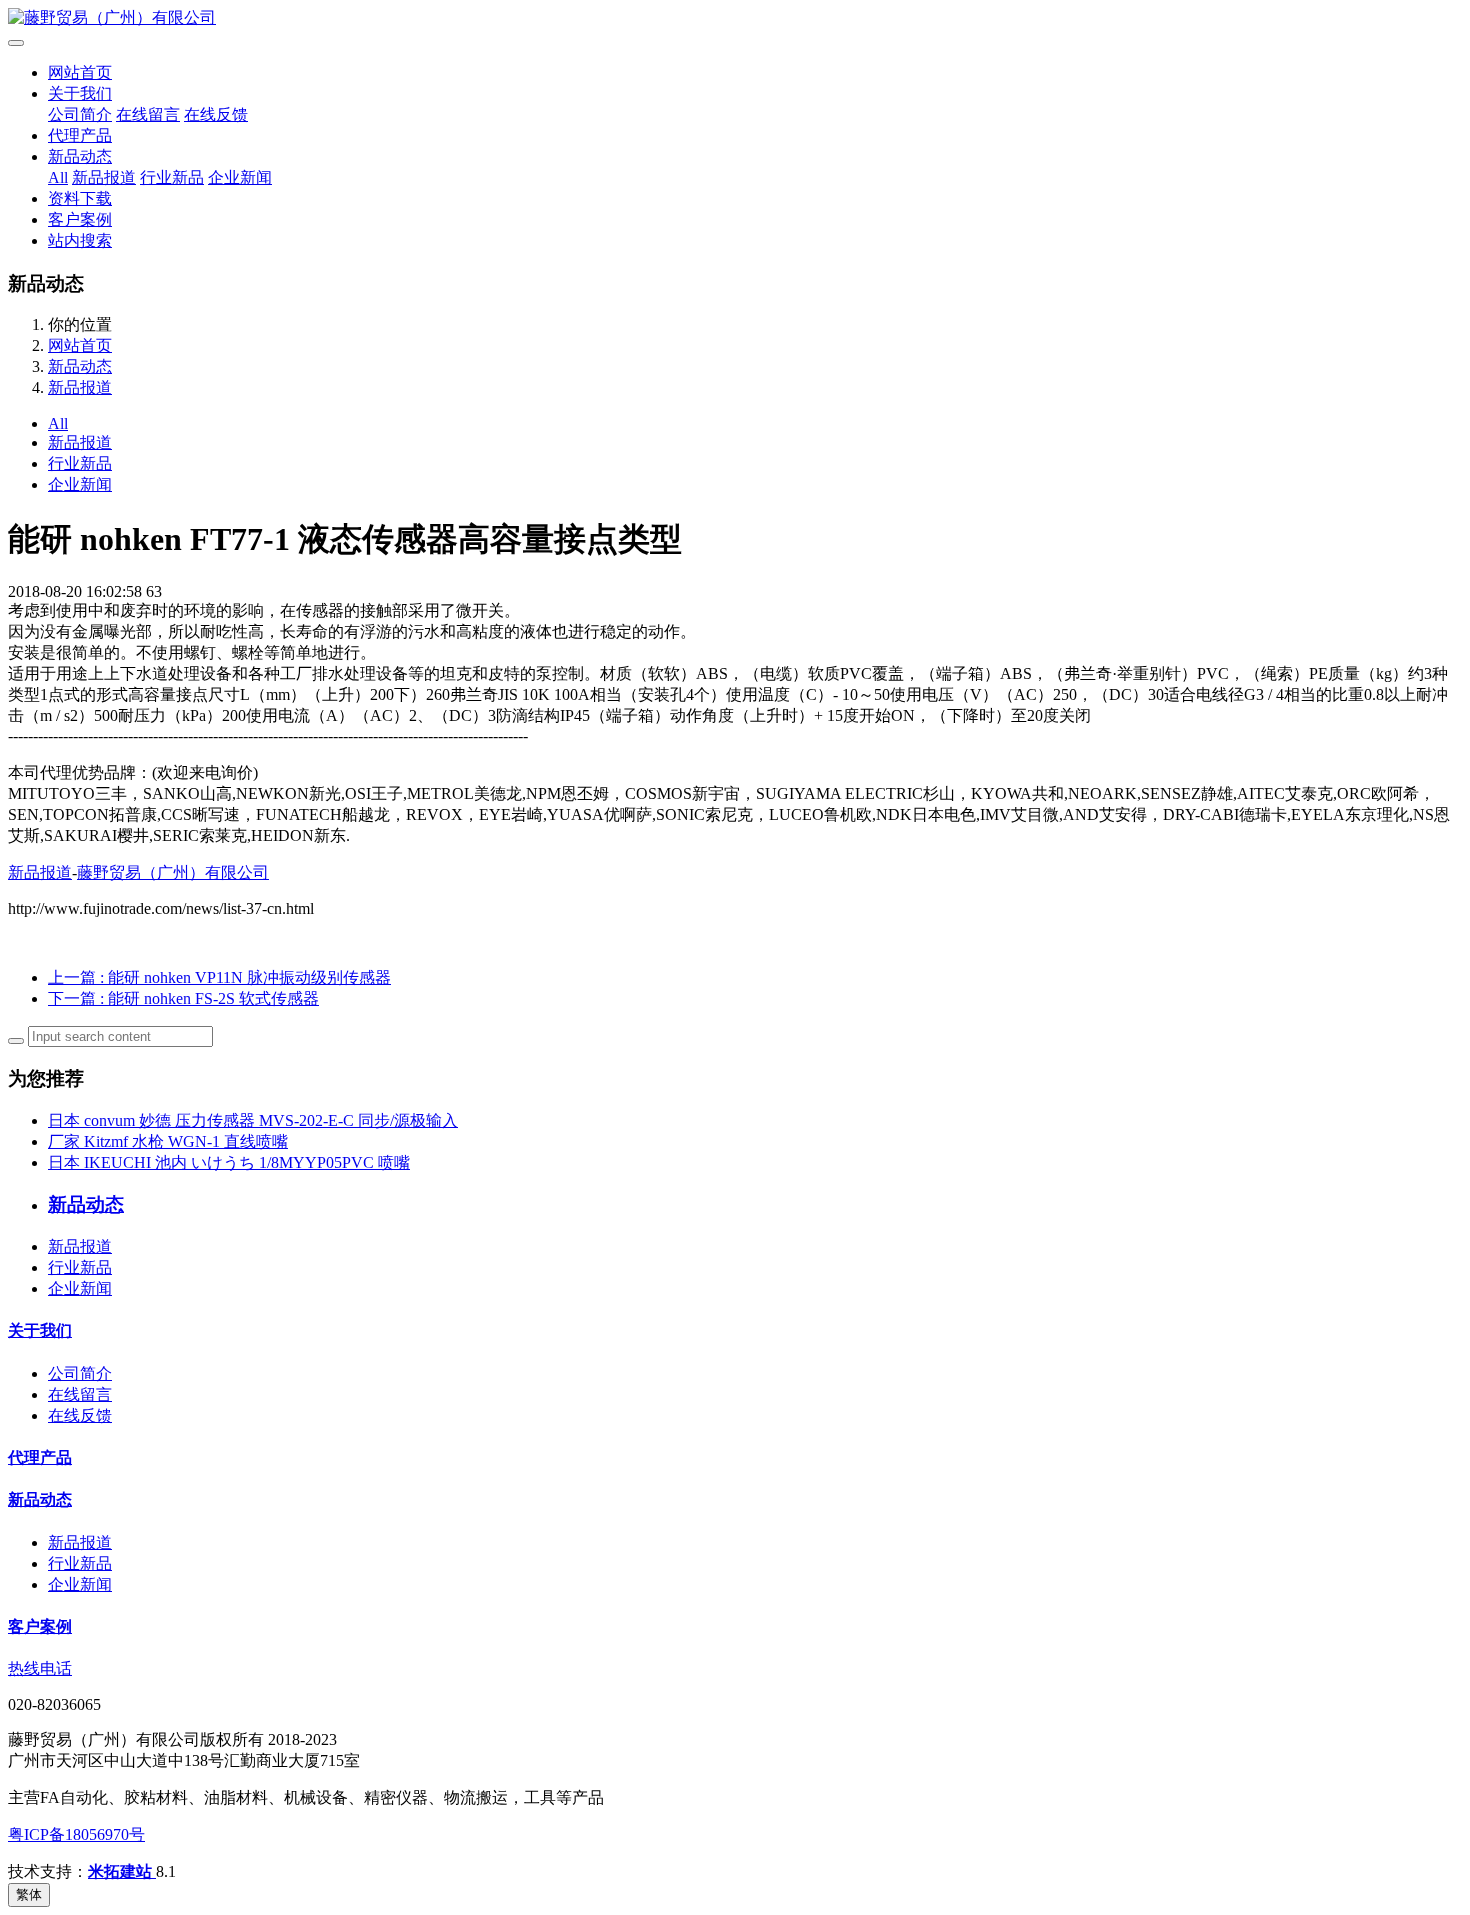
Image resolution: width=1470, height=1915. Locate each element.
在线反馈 (216, 114)
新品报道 (104, 177)
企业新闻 (240, 177)
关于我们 (80, 93)
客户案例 (80, 219)
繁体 (29, 1894)
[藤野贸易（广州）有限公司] (735, 18)
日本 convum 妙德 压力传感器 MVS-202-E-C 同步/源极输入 (253, 1120)
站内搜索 (80, 240)
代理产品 (80, 135)
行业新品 (172, 177)
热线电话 (40, 1668)
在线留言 (148, 114)
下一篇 (183, 998)
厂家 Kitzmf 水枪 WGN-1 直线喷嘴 (168, 1141)
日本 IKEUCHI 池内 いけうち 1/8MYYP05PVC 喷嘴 (229, 1162)
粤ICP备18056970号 (76, 1834)
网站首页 (80, 72)
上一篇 (219, 977)
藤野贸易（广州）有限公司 (173, 872)
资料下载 (80, 198)
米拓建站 (122, 1871)
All (58, 177)
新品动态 (80, 156)
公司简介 (80, 114)
